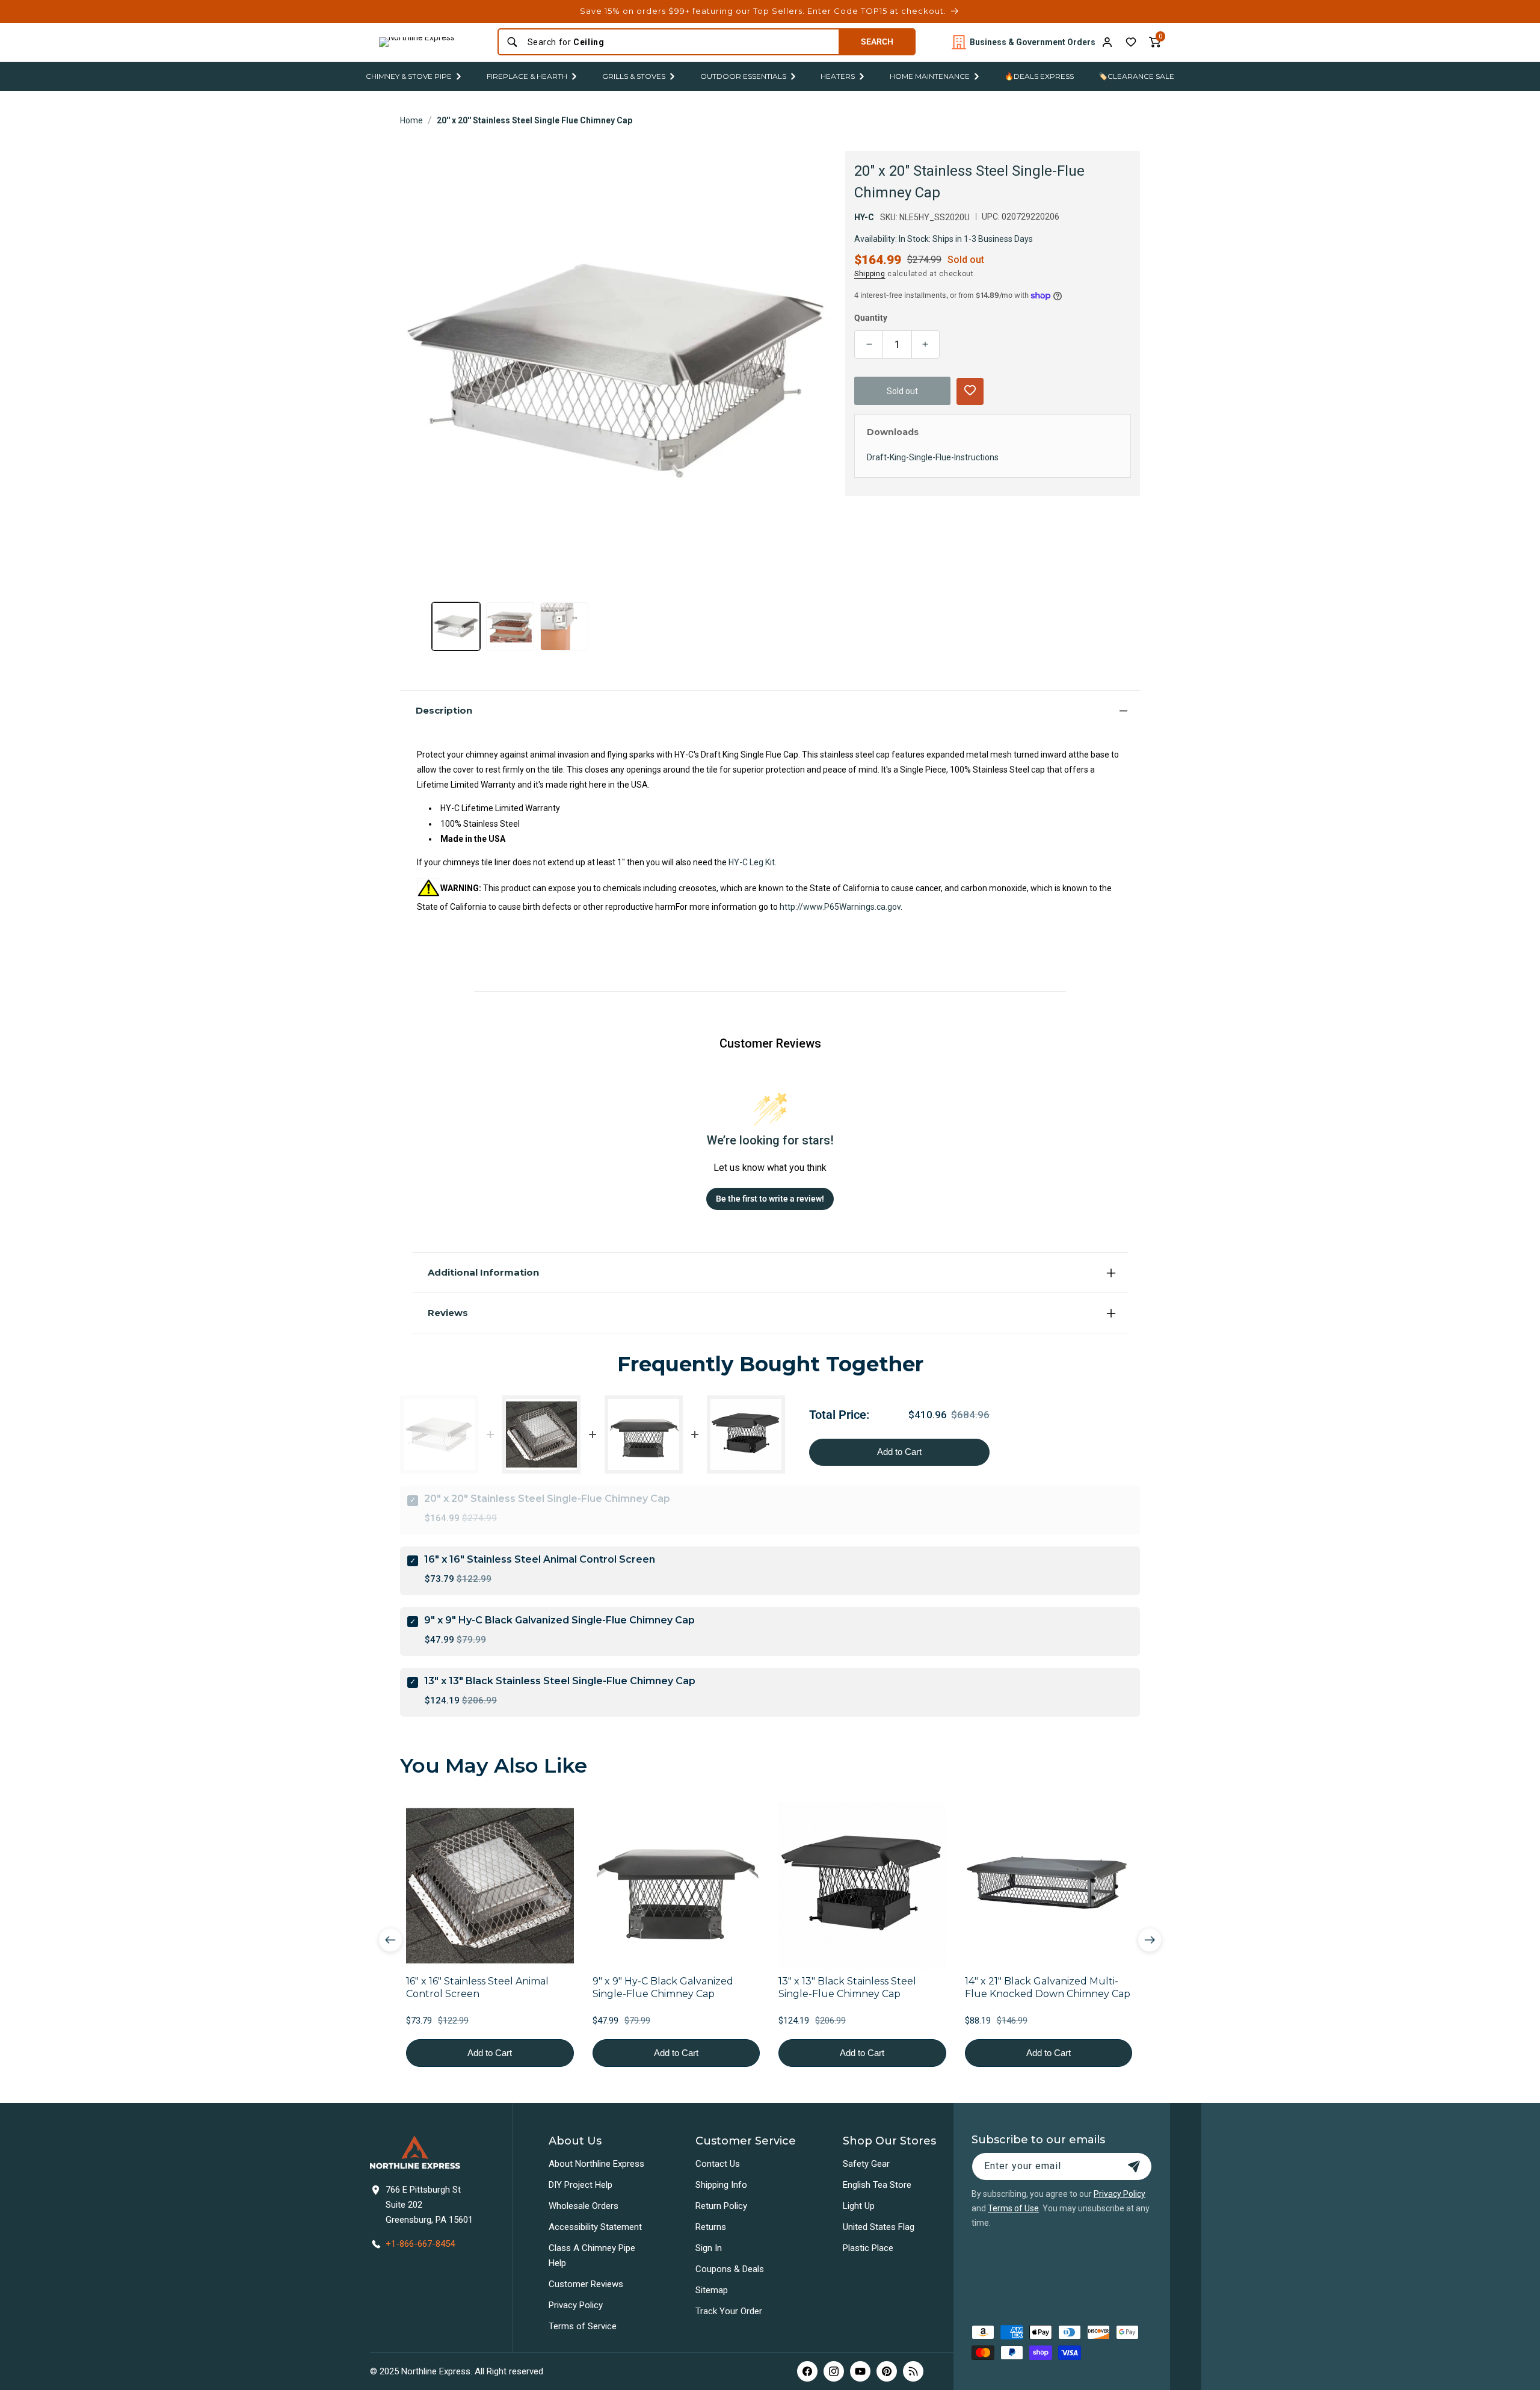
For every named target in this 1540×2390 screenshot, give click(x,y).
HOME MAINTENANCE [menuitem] (930, 76)
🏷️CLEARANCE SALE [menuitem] (1136, 76)
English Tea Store (877, 2185)
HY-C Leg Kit (752, 862)
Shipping (870, 273)
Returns (711, 2227)
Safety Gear (866, 2164)
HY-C (864, 217)
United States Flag (879, 2227)
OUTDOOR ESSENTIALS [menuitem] (743, 76)
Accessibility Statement (595, 2227)
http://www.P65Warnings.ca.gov (840, 907)
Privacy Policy (576, 2305)
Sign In (709, 2248)
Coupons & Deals (730, 2269)
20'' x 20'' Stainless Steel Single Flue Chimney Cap (534, 120)
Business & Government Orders (1033, 42)
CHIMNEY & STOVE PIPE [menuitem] (409, 76)
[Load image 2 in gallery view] (510, 626)
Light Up (859, 2206)
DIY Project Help (581, 2185)
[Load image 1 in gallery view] (456, 626)
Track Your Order (729, 2311)
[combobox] (679, 42)
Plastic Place (868, 2248)
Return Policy (721, 2206)
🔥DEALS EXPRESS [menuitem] (1039, 76)
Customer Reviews (586, 2284)
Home (411, 120)
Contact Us (718, 2164)
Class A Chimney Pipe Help (592, 2256)
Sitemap (712, 2290)
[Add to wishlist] (1131, 42)
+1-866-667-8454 (420, 2244)
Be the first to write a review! (770, 1199)
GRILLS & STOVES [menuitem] (634, 76)
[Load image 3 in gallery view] (564, 626)
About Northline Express (596, 2164)
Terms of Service (583, 2326)
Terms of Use (1013, 2208)
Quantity (871, 318)
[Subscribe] (1134, 2166)
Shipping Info (721, 2185)
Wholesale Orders (584, 2206)
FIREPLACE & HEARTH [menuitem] (527, 76)
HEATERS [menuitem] (838, 76)
